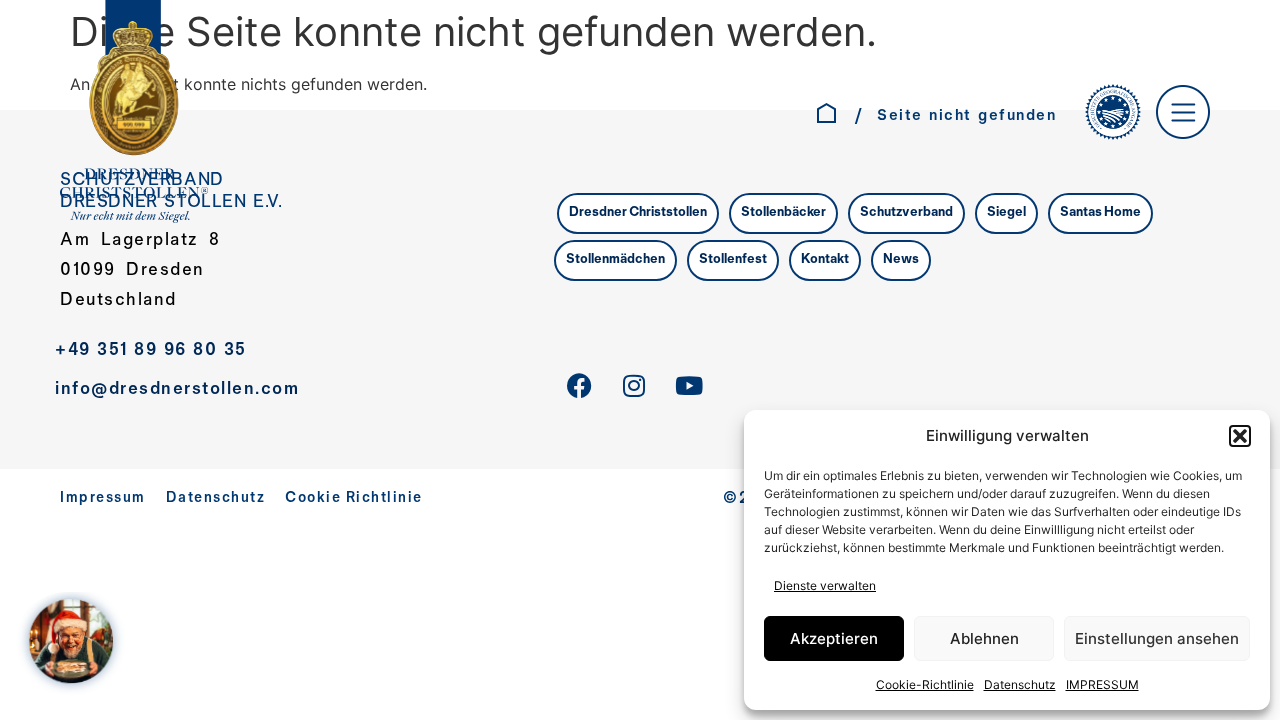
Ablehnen (984, 638)
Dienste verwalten (825, 585)
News (901, 260)
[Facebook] (579, 386)
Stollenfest (733, 260)
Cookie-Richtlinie (925, 684)
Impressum (103, 498)
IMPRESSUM (1102, 684)
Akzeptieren (834, 638)
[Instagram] (634, 386)
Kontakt (825, 260)
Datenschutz (1020, 684)
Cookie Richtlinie (354, 498)
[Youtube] (689, 386)
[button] (1240, 436)
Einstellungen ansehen (1157, 638)
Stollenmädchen (615, 260)
